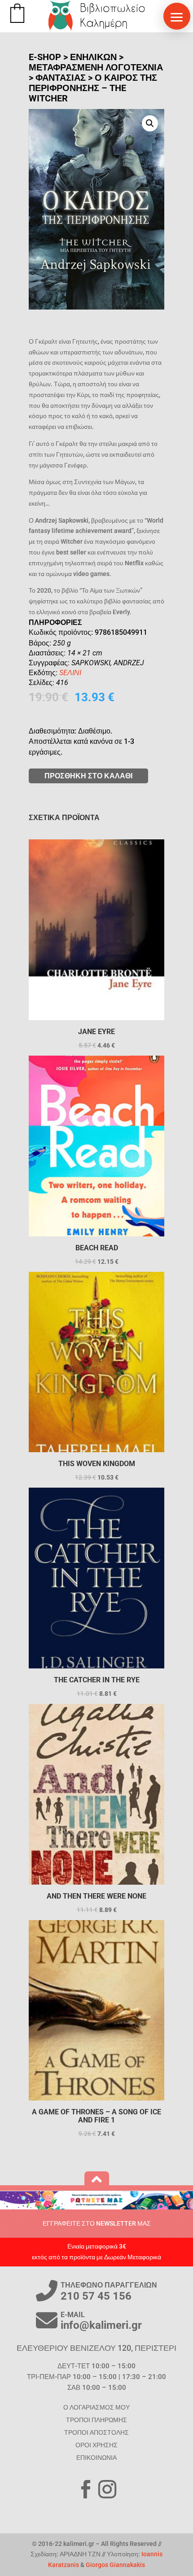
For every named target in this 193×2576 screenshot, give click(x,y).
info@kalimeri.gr (101, 2325)
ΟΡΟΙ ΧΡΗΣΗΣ (96, 2445)
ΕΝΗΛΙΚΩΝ (93, 57)
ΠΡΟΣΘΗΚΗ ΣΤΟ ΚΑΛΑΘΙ (88, 776)
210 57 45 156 (96, 2296)
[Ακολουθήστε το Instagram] (107, 2489)
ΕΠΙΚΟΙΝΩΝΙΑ (96, 2458)
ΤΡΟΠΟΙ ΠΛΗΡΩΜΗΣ (96, 2420)
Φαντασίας (61, 78)
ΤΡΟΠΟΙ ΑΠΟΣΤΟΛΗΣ (96, 2432)
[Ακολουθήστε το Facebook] (86, 2489)
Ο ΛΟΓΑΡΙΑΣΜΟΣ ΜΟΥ (96, 2407)
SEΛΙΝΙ (70, 673)
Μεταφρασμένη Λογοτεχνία (96, 67)
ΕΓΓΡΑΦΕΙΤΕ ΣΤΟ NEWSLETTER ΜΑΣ (97, 2223)
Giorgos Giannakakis (115, 2565)
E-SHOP (45, 57)
